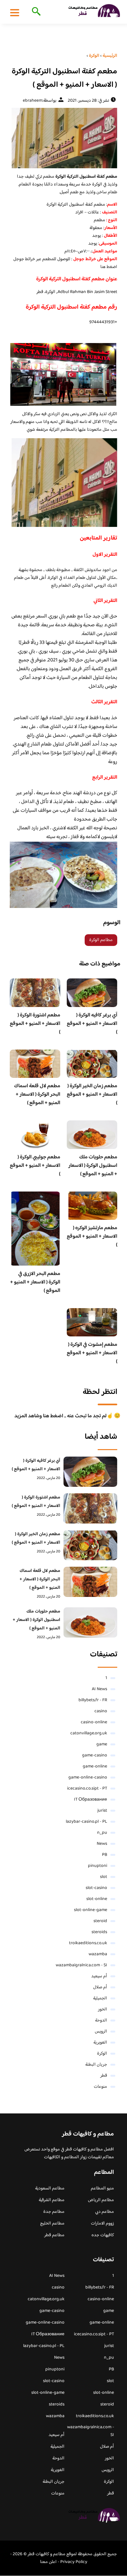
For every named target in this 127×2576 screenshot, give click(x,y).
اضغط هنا (109, 267)
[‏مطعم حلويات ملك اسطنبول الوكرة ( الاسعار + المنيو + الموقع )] (90, 1622)
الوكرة (102, 2054)
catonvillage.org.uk (89, 1733)
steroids (99, 1932)
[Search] (35, 12)
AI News (99, 1689)
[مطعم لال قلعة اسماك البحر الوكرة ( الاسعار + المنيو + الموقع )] (90, 1582)
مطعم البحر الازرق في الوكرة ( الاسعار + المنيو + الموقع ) (35, 1282)
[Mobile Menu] (15, 12)
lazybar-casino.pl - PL (86, 1822)
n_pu (102, 1833)
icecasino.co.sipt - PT (87, 1789)
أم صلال (100, 1987)
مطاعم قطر (54, 2235)
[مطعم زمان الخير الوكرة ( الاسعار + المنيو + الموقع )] (90, 1545)
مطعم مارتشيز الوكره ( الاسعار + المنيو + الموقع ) (92, 1237)
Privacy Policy (74, 2562)
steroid (100, 1921)
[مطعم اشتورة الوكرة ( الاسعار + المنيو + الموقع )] (90, 1508)
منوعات (100, 2087)
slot (104, 1877)
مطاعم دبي (105, 2212)
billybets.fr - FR (93, 1700)
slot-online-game (91, 1910)
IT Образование (91, 1800)
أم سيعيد (99, 1976)
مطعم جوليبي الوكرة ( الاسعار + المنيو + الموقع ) (35, 1166)
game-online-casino (88, 1778)
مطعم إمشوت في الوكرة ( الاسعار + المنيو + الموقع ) (92, 1353)
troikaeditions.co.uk (88, 1943)
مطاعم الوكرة (101, 940)
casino (101, 1711)
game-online (95, 1766)
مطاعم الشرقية (52, 2200)
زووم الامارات (102, 2224)
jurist (102, 1811)
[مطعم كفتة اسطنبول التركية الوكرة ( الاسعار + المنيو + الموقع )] (63, 138)
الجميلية (100, 1998)
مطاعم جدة (54, 2212)
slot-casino (96, 1888)
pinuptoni (98, 1866)
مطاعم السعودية (50, 2188)
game (102, 1744)
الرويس (101, 2032)
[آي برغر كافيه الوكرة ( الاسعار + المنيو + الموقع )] (90, 1472)
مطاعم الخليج (52, 2224)
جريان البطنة (96, 2065)
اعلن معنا (48, 2562)
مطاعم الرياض (101, 2200)
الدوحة (101, 2021)
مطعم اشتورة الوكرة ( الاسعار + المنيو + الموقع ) (35, 1024)
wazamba (98, 1954)
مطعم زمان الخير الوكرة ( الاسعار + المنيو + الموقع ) (92, 1095)
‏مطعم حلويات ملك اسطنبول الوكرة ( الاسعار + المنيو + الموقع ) (93, 1166)
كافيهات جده (103, 2235)
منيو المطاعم (102, 2188)
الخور (103, 2009)
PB (105, 1855)
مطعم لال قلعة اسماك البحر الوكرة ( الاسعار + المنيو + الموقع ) (37, 1095)
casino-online (94, 1722)
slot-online (97, 1899)
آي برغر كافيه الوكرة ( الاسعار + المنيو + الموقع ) (92, 1024)
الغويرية (100, 2043)
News (102, 1844)
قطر (104, 2076)
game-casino (95, 1755)
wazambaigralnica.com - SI (81, 1965)
